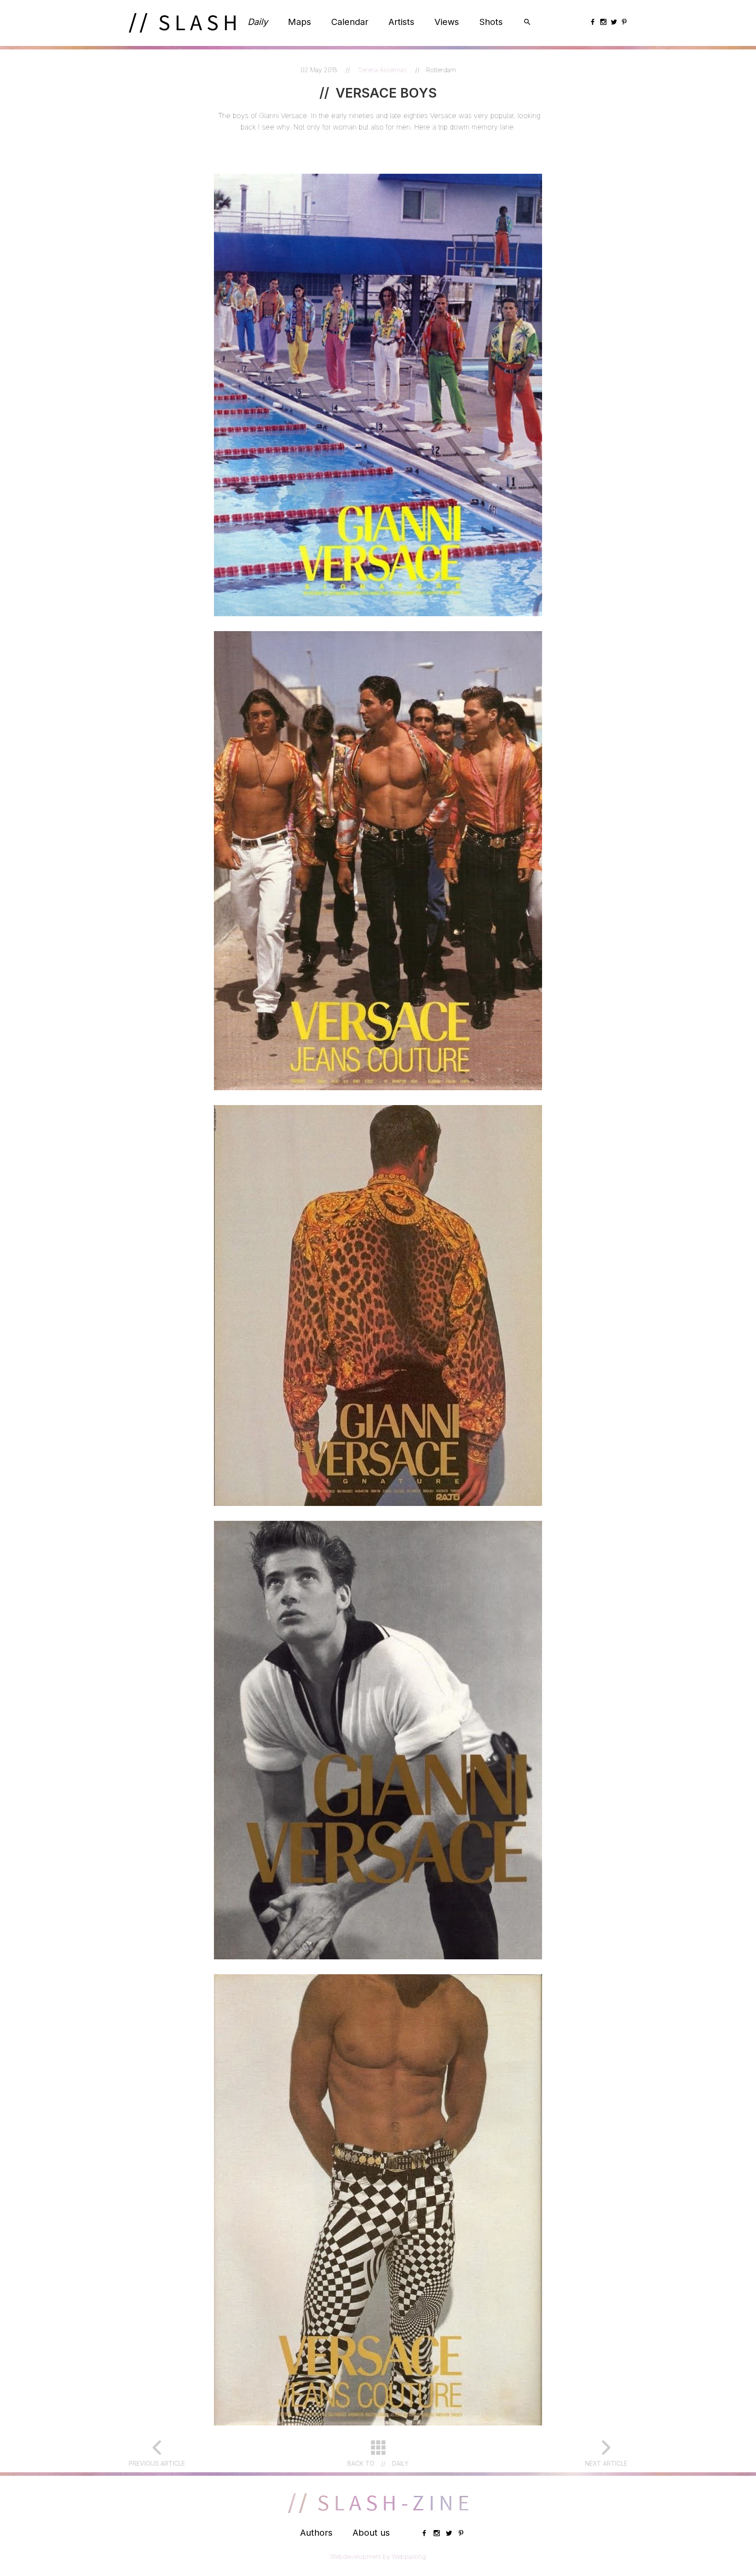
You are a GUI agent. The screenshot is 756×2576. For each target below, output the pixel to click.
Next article (606, 2463)
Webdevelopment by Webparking (378, 2557)
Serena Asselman (383, 70)
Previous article (157, 2463)
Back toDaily (378, 2463)
